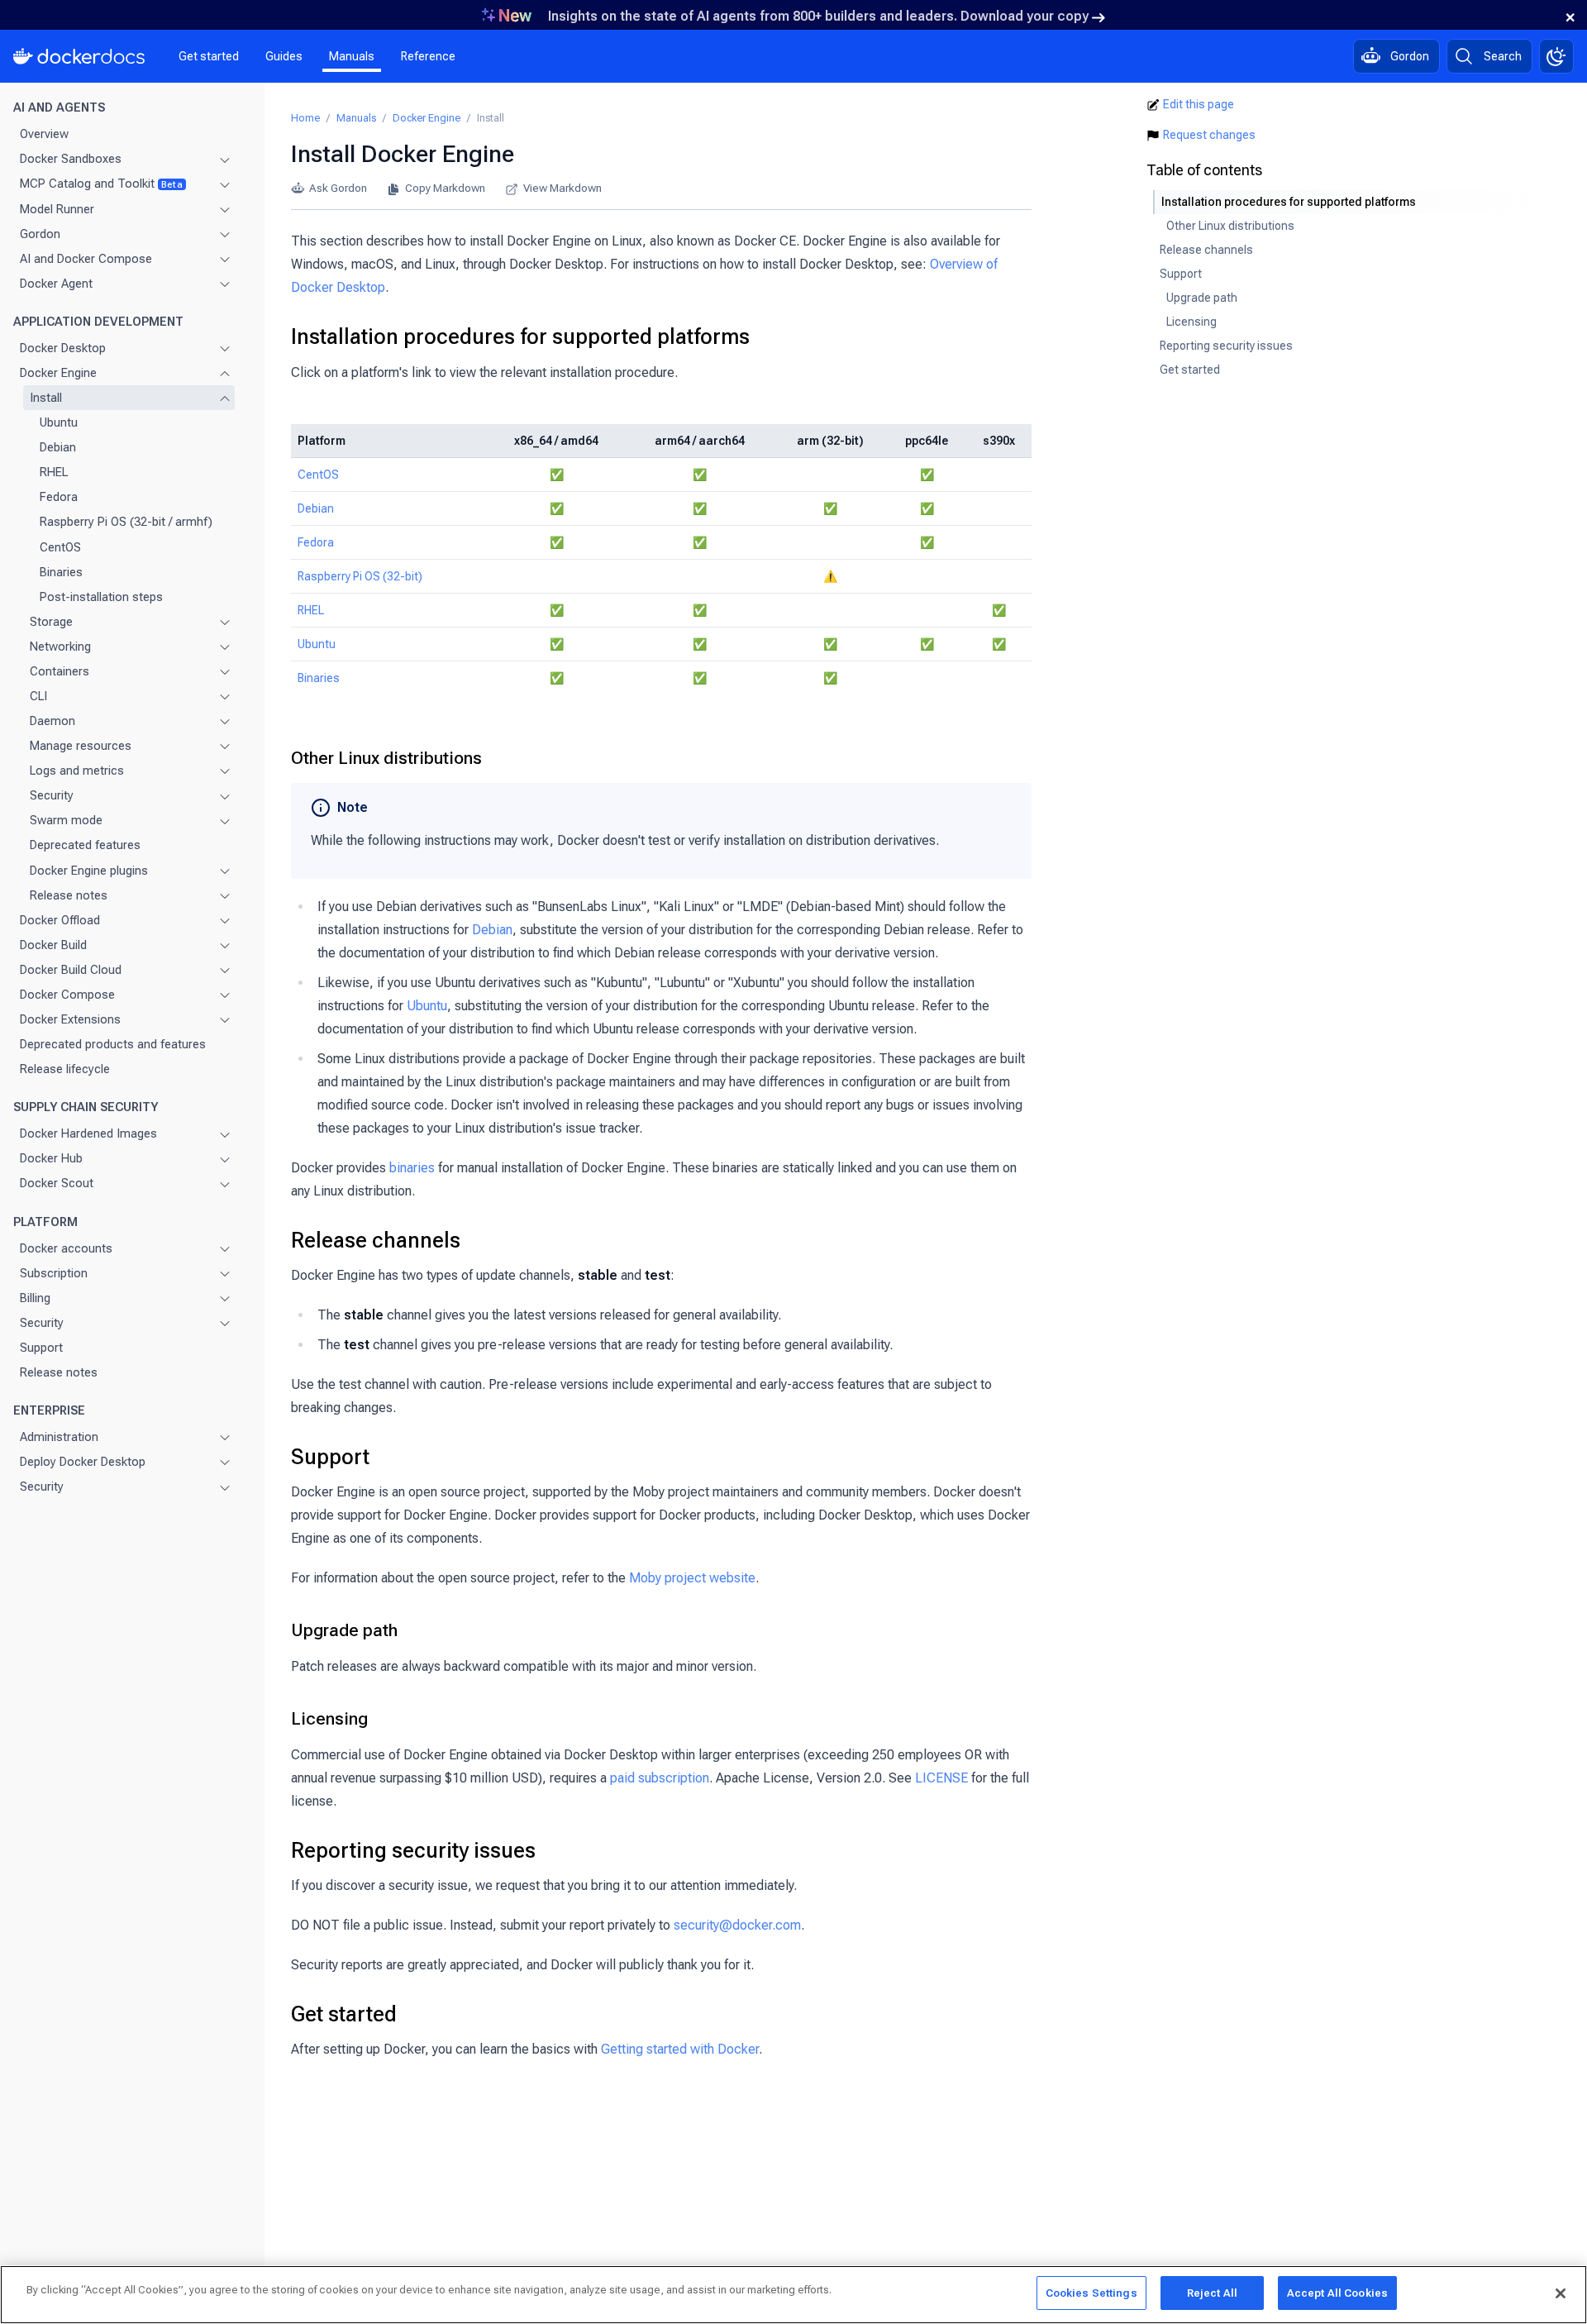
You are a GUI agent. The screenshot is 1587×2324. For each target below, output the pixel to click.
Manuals (352, 56)
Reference (428, 56)
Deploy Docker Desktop (83, 1462)
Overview (44, 134)
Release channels (376, 1240)
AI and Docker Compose (86, 259)
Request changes (1209, 135)
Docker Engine (58, 373)
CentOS (60, 547)
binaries (412, 1168)
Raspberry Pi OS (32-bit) (360, 576)
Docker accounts (66, 1248)
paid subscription (660, 1778)
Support (41, 1348)
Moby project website (692, 1578)
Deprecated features (85, 845)
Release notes (69, 895)
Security (52, 795)
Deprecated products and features (113, 1044)
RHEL (54, 472)
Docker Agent (56, 284)
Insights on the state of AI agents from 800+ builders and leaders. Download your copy (818, 16)
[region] (793, 2295)
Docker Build (53, 945)
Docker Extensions (70, 1019)
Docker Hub (51, 1158)
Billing (35, 1298)
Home (305, 118)
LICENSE (941, 1778)
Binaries (61, 572)
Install (46, 398)
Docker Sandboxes (71, 159)
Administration (59, 1437)
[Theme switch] (1556, 56)
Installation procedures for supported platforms (520, 336)
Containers (60, 671)
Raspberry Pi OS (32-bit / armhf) (126, 522)
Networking (60, 647)
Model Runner (57, 209)
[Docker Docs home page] (79, 56)
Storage (51, 622)
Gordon (40, 234)
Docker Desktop (63, 348)
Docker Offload (60, 920)
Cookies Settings (1091, 2293)
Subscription (54, 1273)
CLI (38, 696)
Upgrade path (344, 1630)
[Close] (1561, 2293)
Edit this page (1199, 104)
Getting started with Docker (680, 2049)
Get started (209, 56)
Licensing (329, 1719)
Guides (284, 56)
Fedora (59, 497)
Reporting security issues (413, 1850)
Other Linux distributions (386, 758)
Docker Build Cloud (71, 970)
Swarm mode (66, 820)
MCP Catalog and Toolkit (101, 184)
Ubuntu (59, 422)
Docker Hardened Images (88, 1133)
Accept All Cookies (1337, 2293)
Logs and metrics (77, 771)
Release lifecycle (65, 1069)
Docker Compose (67, 995)
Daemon (52, 721)
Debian (58, 447)
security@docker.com (737, 1925)
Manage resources (81, 746)
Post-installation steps (101, 597)
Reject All (1212, 2293)
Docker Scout (57, 1183)
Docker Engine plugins (89, 871)
